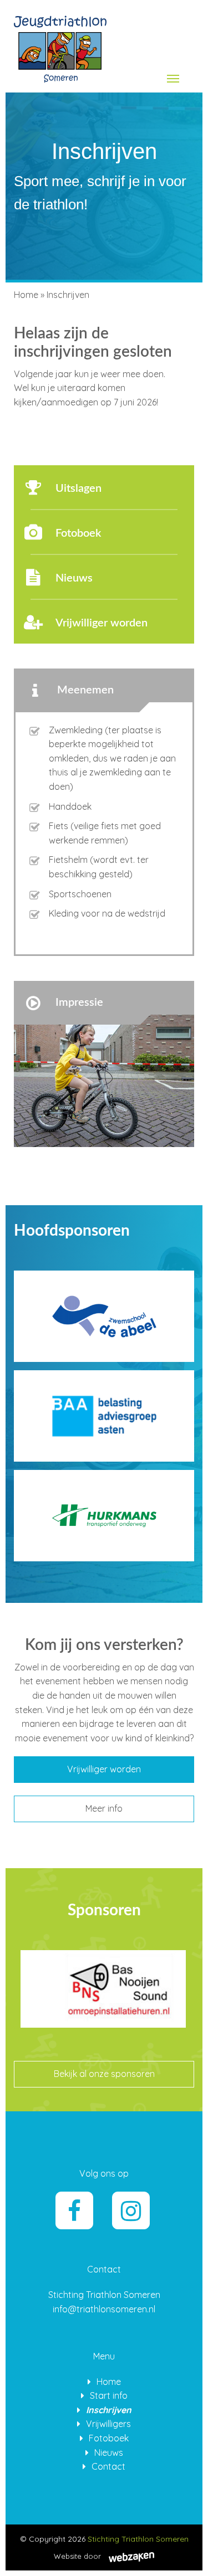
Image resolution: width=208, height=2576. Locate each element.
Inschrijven (109, 2410)
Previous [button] (17, 1962)
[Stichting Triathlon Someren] (60, 46)
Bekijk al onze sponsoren (104, 2074)
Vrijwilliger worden (104, 1769)
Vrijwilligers (108, 2424)
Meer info (104, 1808)
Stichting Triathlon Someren (138, 2539)
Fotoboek (109, 2438)
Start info (109, 2395)
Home (26, 295)
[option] (103, 2006)
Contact (108, 2466)
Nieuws (109, 2452)
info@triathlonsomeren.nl (104, 2309)
